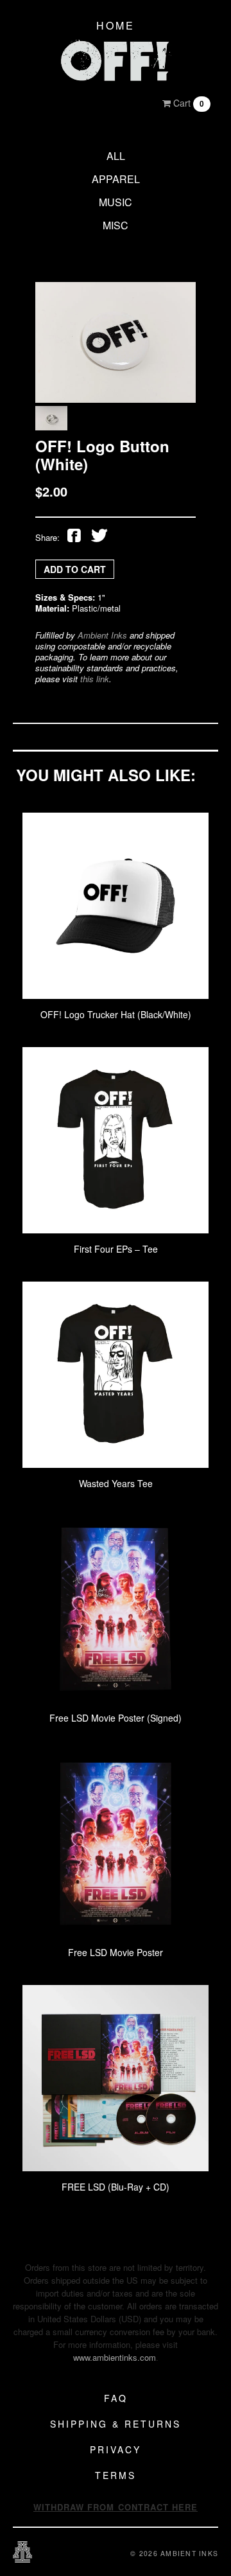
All (116, 156)
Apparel (116, 179)
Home (116, 25)
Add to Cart (75, 569)
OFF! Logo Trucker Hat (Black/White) (116, 1014)
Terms (116, 2475)
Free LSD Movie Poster (116, 1952)
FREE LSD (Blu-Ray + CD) (116, 2187)
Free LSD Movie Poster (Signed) (116, 1718)
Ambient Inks (102, 635)
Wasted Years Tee (116, 1483)
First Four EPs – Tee (116, 1249)
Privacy (116, 2449)
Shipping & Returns (116, 2424)
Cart (187, 103)
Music (116, 202)
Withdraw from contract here (116, 2507)
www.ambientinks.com (115, 2357)
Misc (116, 225)
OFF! (116, 61)
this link (95, 679)
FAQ (116, 2398)
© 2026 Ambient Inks (174, 2553)
